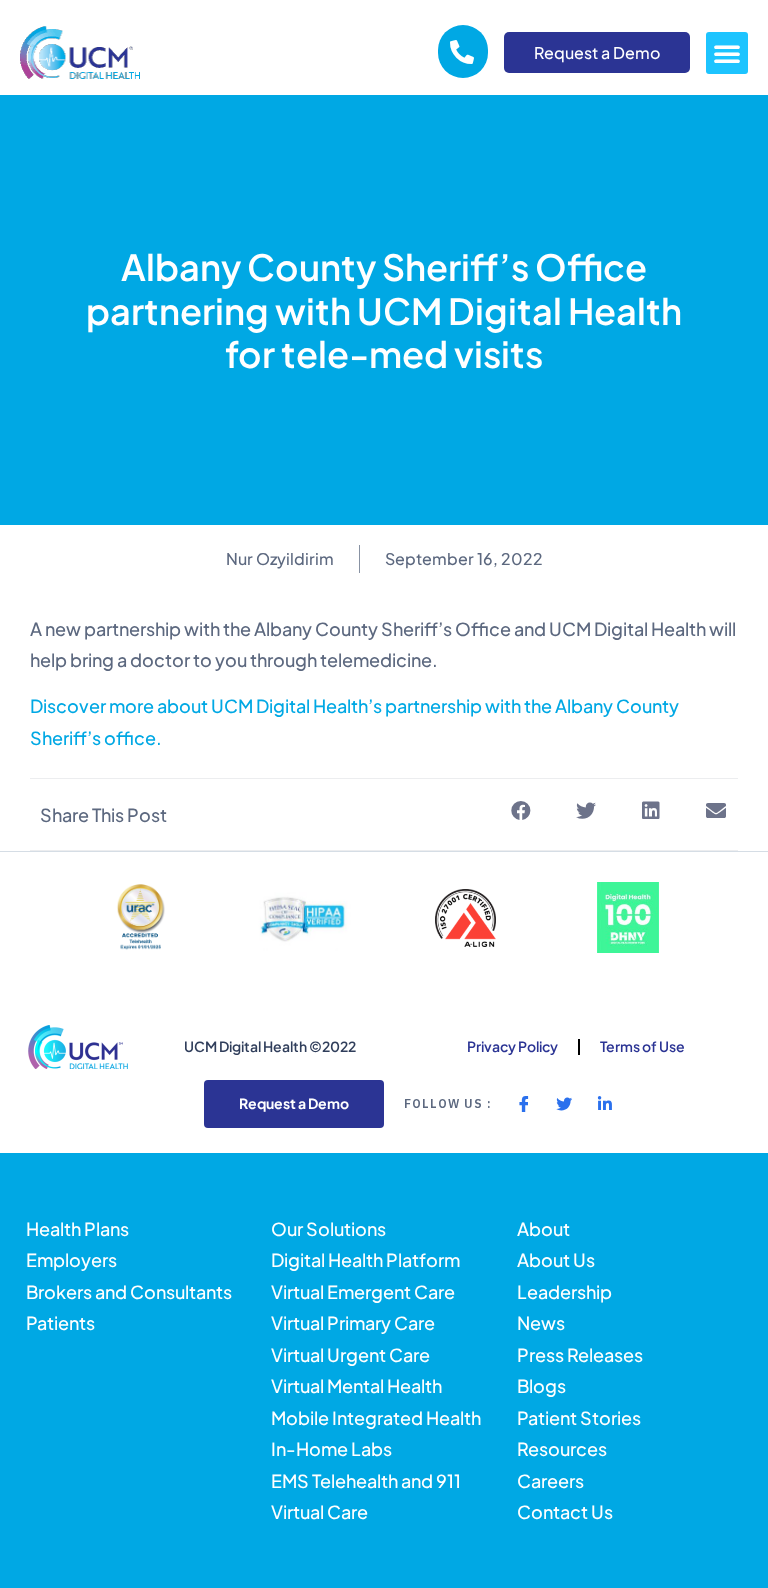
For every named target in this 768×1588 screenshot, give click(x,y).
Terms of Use (642, 1046)
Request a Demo (597, 52)
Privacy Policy (512, 1046)
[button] (727, 53)
